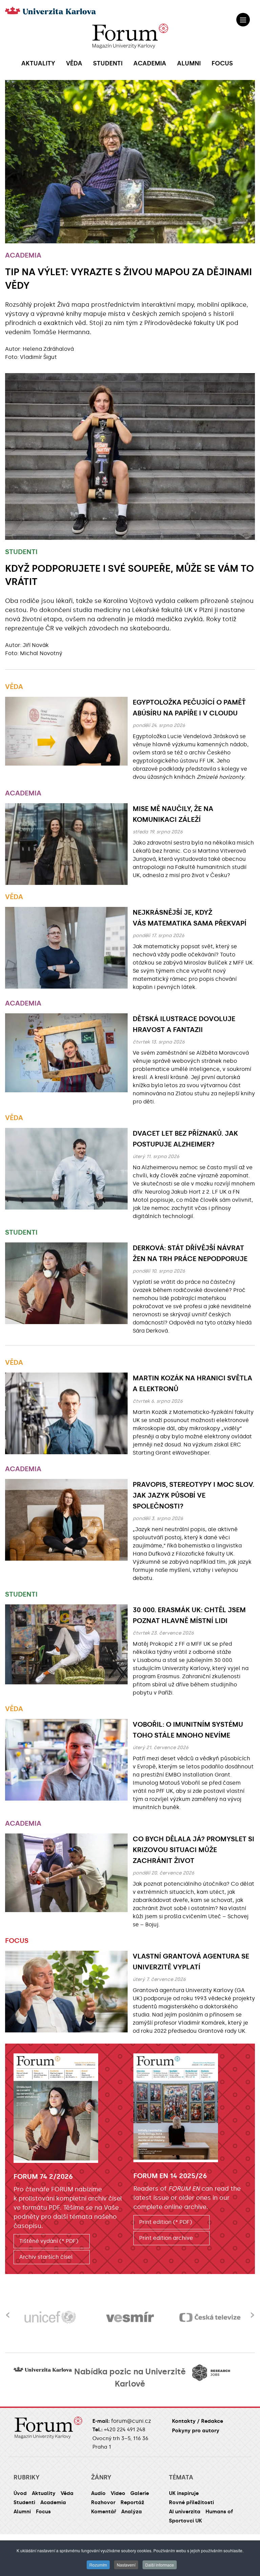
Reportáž (132, 2502)
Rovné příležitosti (191, 2502)
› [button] (252, 2311)
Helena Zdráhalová (48, 349)
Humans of (219, 2512)
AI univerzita (185, 2512)
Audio (98, 2493)
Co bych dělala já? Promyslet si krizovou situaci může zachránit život (193, 1850)
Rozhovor (103, 2502)
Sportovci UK (186, 2521)
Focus (17, 1941)
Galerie (140, 2493)
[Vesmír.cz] (50, 2317)
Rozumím (98, 2565)
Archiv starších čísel (46, 2257)
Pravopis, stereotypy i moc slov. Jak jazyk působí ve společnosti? (193, 1495)
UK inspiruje (184, 2493)
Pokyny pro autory (196, 2431)
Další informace (160, 2565)
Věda (14, 687)
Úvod (20, 2493)
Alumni (22, 2512)
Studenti (21, 552)
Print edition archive (166, 2238)
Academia (23, 255)
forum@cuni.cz (131, 2421)
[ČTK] (210, 2317)
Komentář (104, 2512)
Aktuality (44, 2493)
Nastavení (126, 2565)
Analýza (132, 2512)
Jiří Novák (36, 645)
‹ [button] (8, 2311)
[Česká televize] (130, 2317)
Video (118, 2493)
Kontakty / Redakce (198, 2421)
